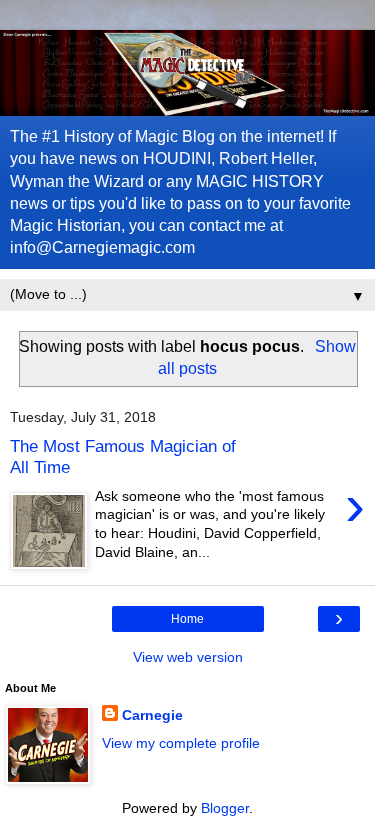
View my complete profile (181, 743)
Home (187, 619)
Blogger (225, 808)
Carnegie (152, 715)
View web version (188, 657)
